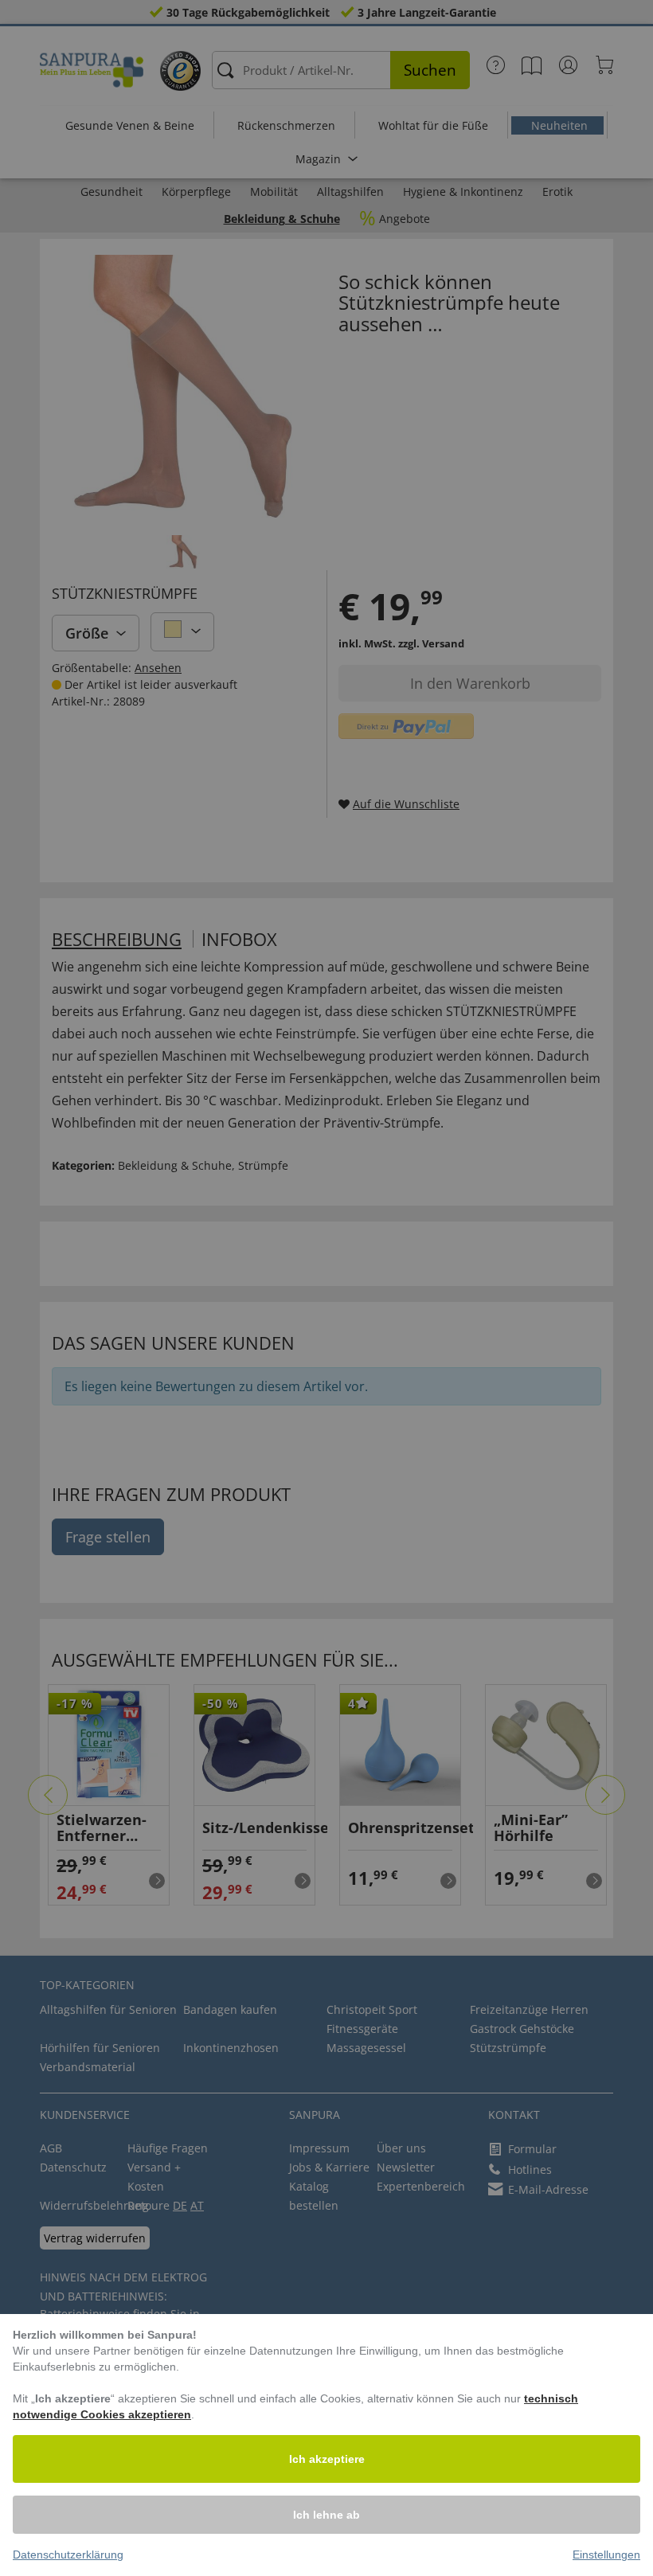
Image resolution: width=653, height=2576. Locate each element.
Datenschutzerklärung (68, 2555)
